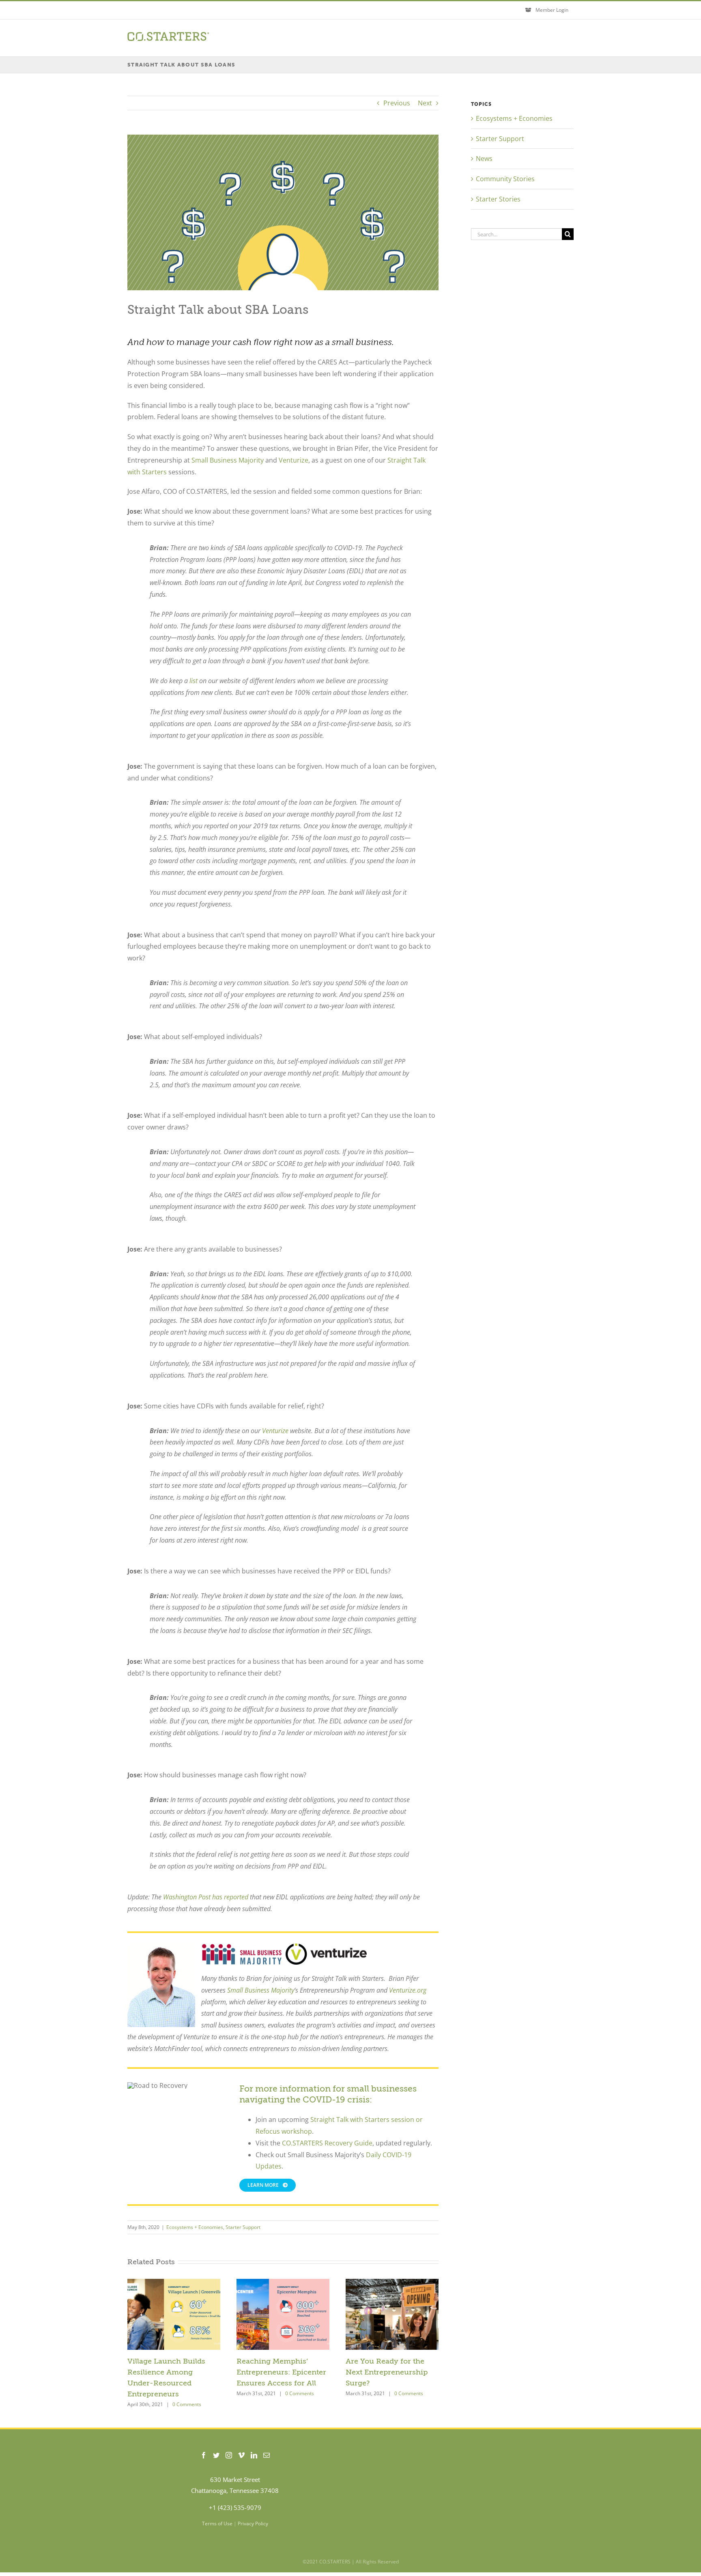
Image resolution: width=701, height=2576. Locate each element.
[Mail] (267, 2455)
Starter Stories (498, 199)
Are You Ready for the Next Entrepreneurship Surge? (387, 2372)
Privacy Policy (253, 2523)
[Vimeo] (241, 2455)
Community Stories (505, 179)
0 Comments (187, 2404)
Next (425, 103)
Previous (397, 103)
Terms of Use (217, 2523)
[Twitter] (216, 2455)
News (484, 159)
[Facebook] (204, 2455)
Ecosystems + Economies (195, 2227)
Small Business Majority (260, 1990)
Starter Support (243, 2227)
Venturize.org (408, 1990)
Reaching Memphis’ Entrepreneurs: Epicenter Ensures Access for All (281, 2372)
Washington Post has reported (206, 1897)
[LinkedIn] (254, 2455)
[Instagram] (229, 2455)
